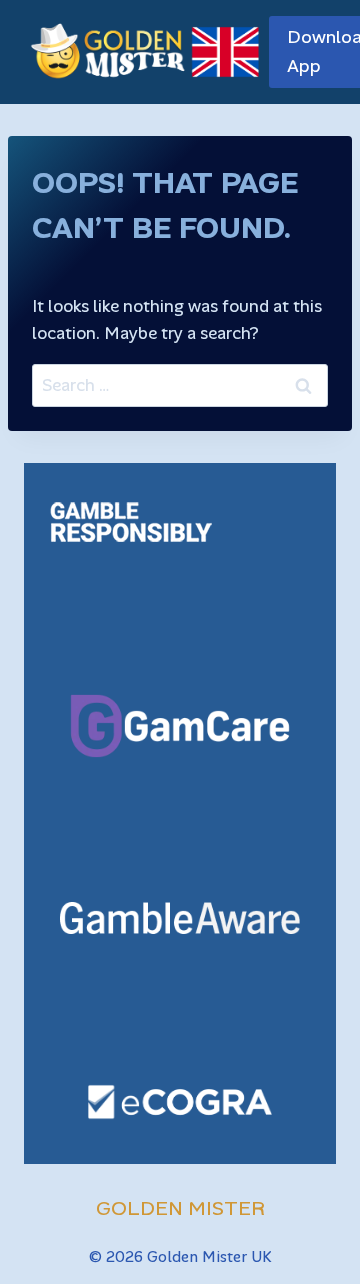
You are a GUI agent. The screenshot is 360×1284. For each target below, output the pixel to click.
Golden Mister (180, 1208)
